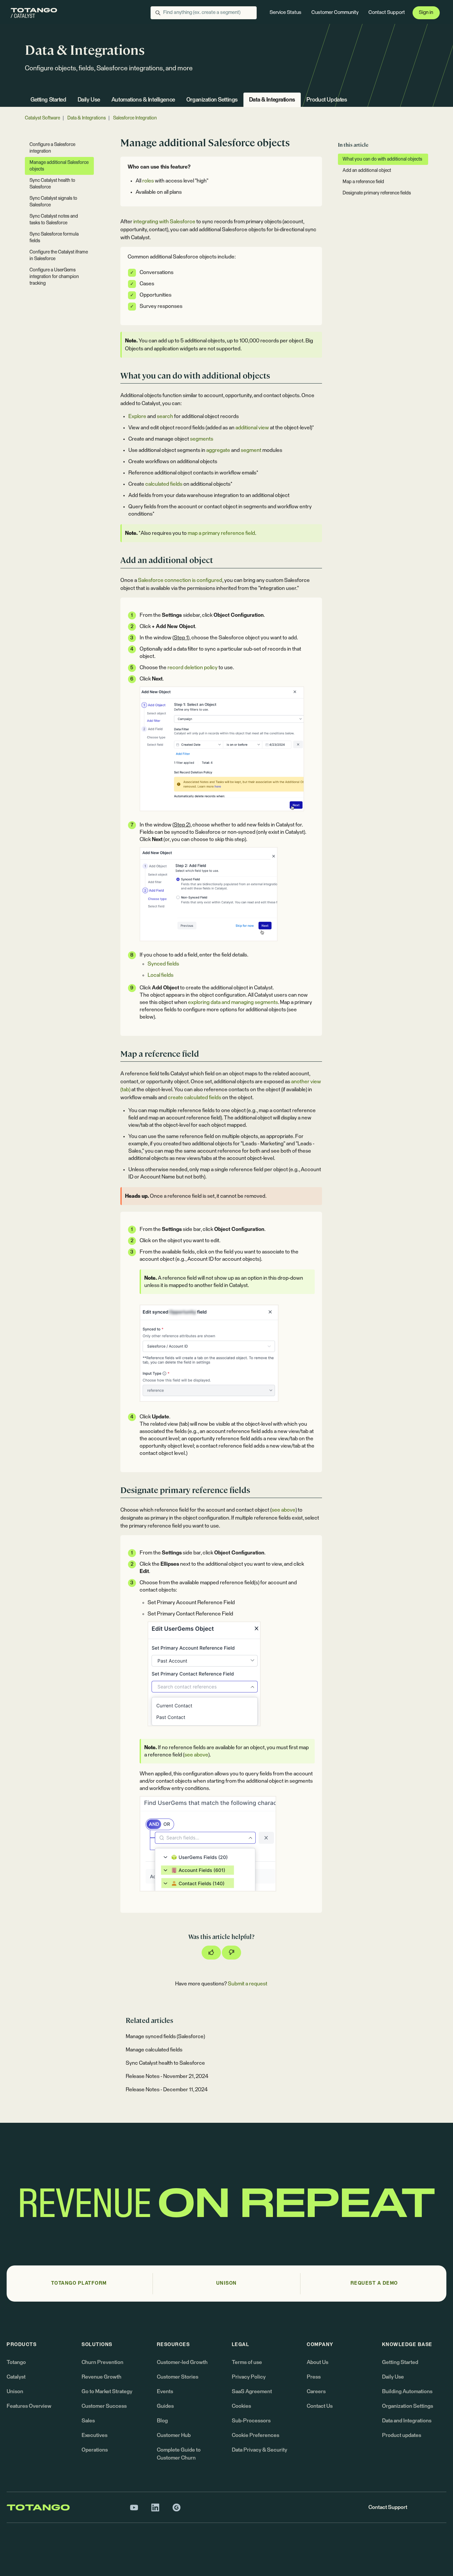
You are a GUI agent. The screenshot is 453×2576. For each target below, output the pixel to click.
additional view (252, 428)
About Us (318, 2362)
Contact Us (320, 2406)
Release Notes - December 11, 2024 (167, 2090)
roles (148, 181)
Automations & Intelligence (143, 100)
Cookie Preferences (256, 2435)
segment (251, 450)
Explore (137, 416)
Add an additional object (367, 171)
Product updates (402, 2435)
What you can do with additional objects (382, 159)
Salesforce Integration (135, 118)
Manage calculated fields (154, 2050)
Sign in (426, 12)
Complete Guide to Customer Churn (179, 2454)
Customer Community (335, 12)
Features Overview (29, 2406)
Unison (15, 2392)
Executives (95, 2435)
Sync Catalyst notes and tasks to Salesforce (54, 220)
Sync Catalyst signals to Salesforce (53, 202)
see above (284, 1510)
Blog (162, 2421)
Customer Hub (174, 2435)
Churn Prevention (102, 2362)
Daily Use (89, 100)
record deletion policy (193, 668)
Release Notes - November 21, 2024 (167, 2076)
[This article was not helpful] (231, 1953)
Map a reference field (363, 182)
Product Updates (327, 100)
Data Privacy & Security (259, 2450)
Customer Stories (178, 2377)
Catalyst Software (42, 118)
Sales (88, 2421)
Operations (95, 2450)
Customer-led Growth (182, 2362)
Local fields (161, 975)
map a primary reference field (221, 533)
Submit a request (248, 1984)
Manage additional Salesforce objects (59, 166)
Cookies (241, 2406)
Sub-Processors (251, 2421)
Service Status (286, 12)
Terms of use (247, 2362)
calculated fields (164, 484)
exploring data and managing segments (233, 1002)
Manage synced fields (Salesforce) (165, 2037)
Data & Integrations (272, 100)
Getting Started (48, 100)
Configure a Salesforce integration (52, 148)
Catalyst (16, 2377)
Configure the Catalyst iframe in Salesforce (59, 255)
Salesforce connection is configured (180, 580)
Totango (16, 2362)
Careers (316, 2392)
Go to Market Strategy (107, 2392)
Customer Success (104, 2406)
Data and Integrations (407, 2421)
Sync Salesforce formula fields (54, 238)
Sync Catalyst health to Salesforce (165, 2063)
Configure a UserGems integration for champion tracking (54, 277)
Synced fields (163, 964)
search (165, 416)
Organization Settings (212, 100)
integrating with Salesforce (164, 222)
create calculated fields (194, 1098)
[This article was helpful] (211, 1953)
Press (314, 2377)
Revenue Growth (101, 2377)
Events (165, 2392)
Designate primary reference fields (377, 193)
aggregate (218, 450)
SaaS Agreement (252, 2392)
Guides (165, 2406)
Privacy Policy (249, 2377)
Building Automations (407, 2392)
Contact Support (387, 12)
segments (202, 439)
